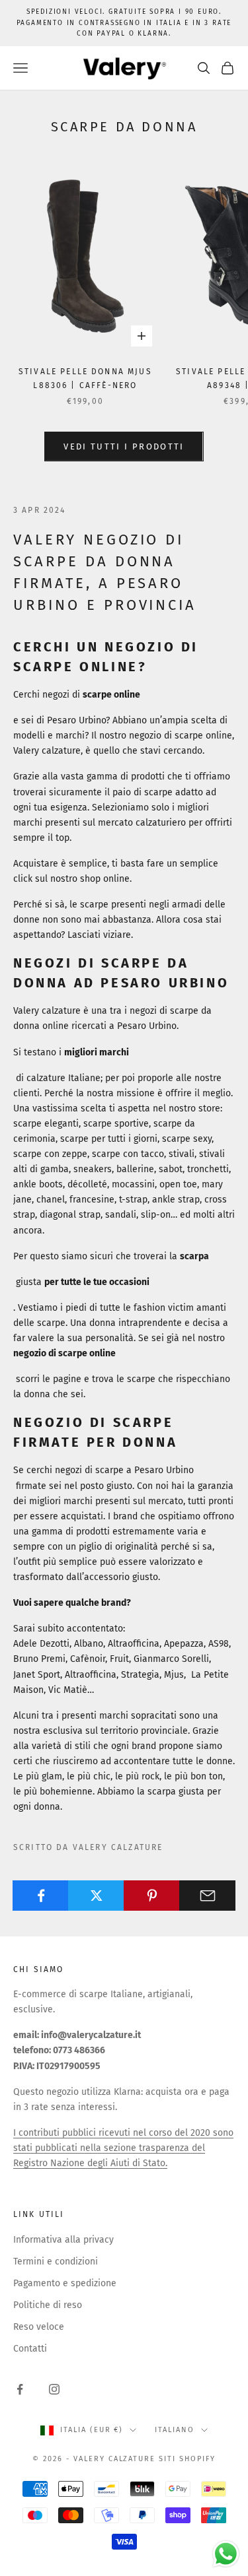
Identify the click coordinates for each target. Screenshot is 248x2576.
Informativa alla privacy (63, 2240)
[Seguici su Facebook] (20, 2389)
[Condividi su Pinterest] (152, 1896)
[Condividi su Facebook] (41, 1896)
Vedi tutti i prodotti (124, 446)
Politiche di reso (48, 2305)
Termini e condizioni (56, 2262)
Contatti (30, 2349)
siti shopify (187, 2459)
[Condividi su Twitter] (96, 1896)
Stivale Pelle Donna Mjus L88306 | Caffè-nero (85, 378)
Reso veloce (39, 2327)
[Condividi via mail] (207, 1896)
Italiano (175, 2430)
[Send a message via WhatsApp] (226, 2554)
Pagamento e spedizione (65, 2283)
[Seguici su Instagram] (54, 2389)
